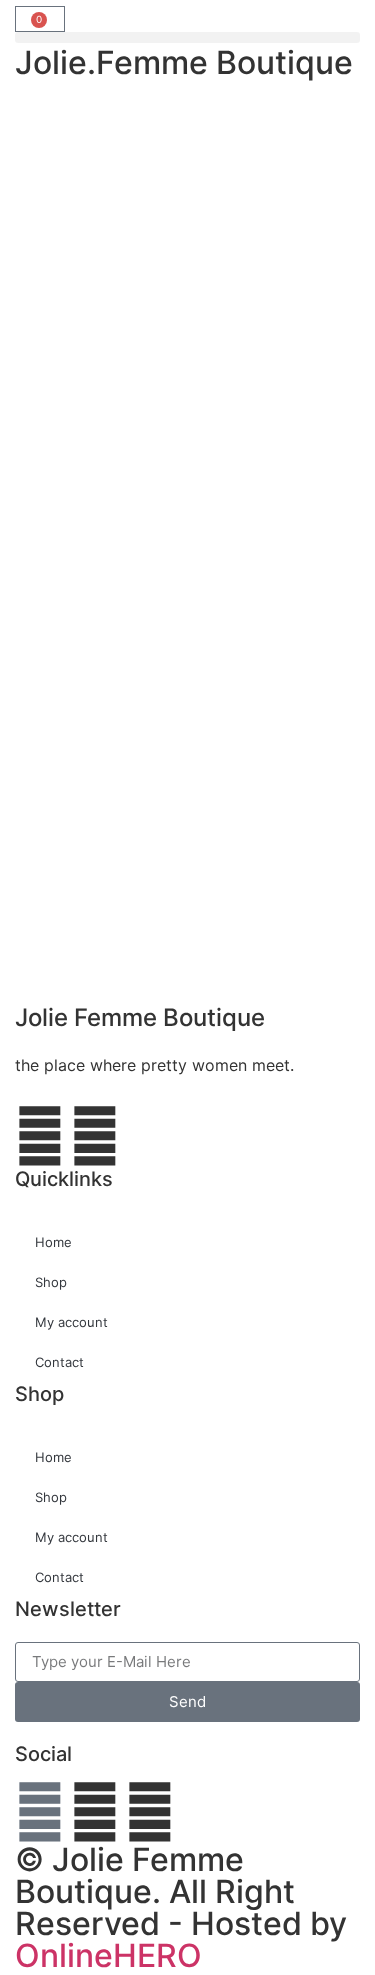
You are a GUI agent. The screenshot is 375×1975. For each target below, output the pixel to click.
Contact (59, 1362)
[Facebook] (40, 1812)
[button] (187, 37)
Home (53, 1242)
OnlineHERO (108, 1955)
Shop (51, 1282)
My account (71, 1322)
